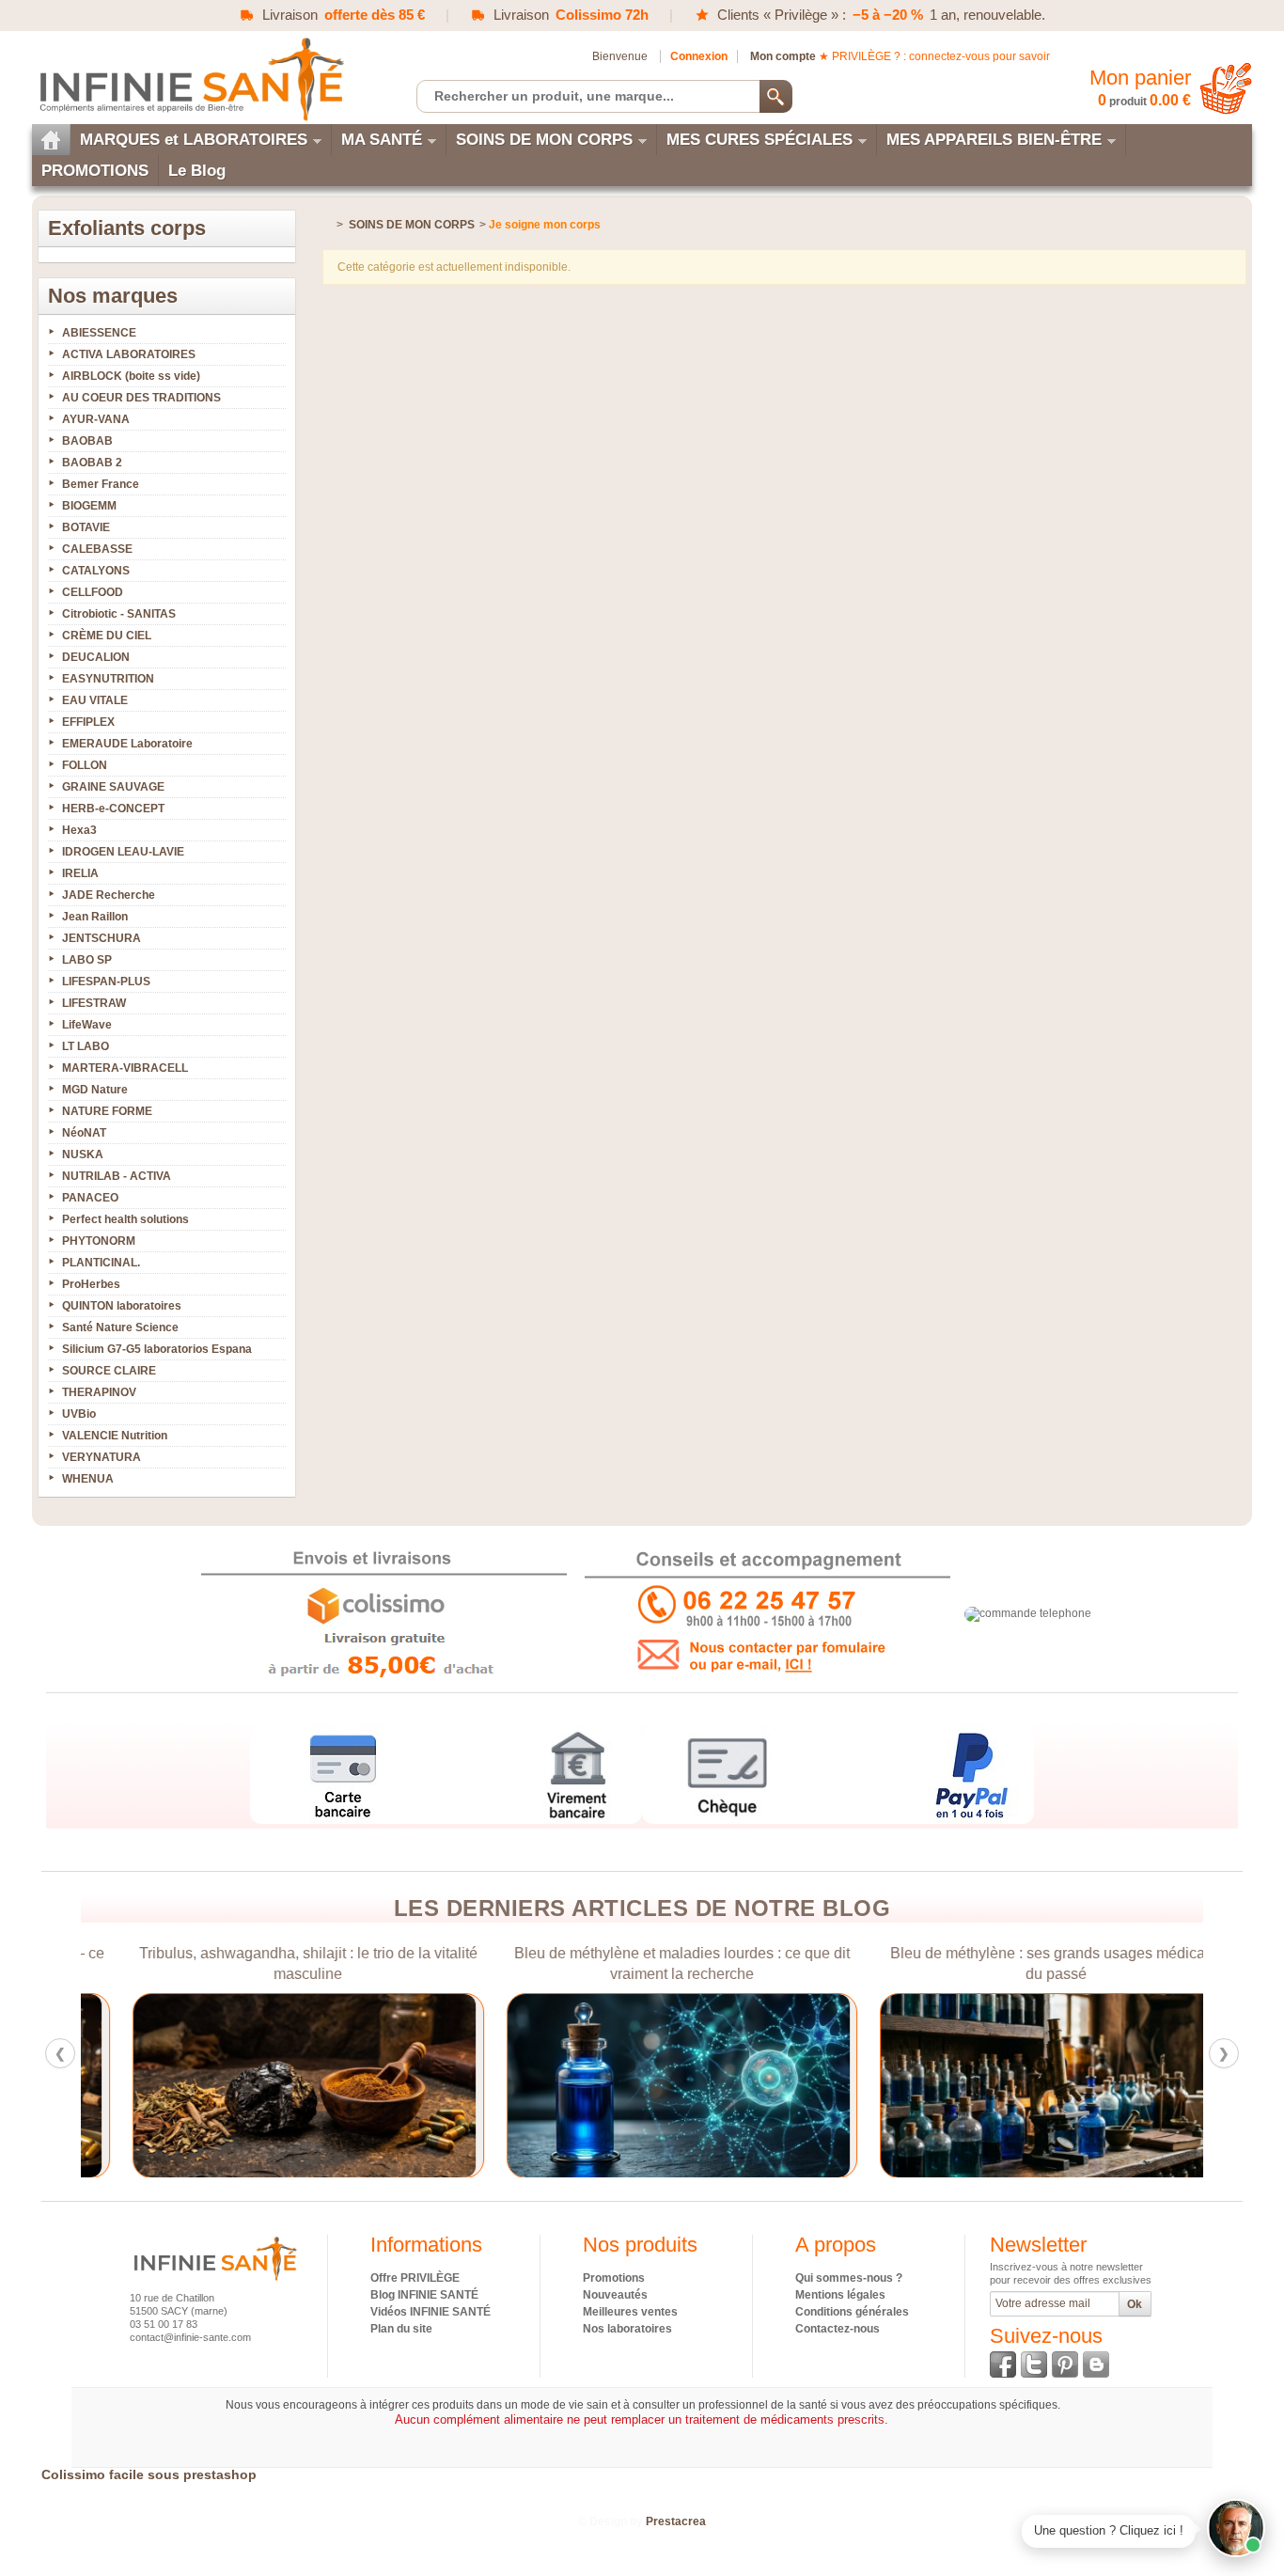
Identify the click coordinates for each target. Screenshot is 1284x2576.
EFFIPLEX (88, 722)
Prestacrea (676, 2521)
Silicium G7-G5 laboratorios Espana (157, 1349)
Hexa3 (79, 830)
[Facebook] (1003, 2364)
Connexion (699, 56)
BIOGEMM (89, 506)
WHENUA (88, 1479)
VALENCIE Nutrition (115, 1436)
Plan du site (401, 2329)
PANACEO (90, 1198)
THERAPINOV (99, 1392)
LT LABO (86, 1046)
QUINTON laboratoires (122, 1306)
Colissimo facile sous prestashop (149, 2474)
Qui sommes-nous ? (849, 2278)
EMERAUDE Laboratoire (127, 744)
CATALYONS (96, 571)
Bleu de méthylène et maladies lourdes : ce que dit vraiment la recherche (642, 1963)
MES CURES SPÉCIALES (759, 140)
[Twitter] (1034, 2364)
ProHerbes (91, 1284)
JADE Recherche (109, 895)
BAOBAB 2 (92, 463)
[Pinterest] (1065, 2364)
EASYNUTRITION (108, 679)
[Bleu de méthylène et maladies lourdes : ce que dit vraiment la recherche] (642, 2085)
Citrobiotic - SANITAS (119, 614)
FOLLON (85, 765)
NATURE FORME (107, 1111)
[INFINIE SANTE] (190, 79)
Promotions (614, 2278)
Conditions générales (852, 2312)
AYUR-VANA (96, 419)
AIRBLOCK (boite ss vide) (131, 376)
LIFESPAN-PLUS (106, 982)
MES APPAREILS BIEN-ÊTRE (994, 140)
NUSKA (83, 1154)
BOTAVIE (86, 527)
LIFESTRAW (94, 1003)
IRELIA (80, 873)
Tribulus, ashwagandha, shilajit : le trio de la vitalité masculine (268, 1963)
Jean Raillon (95, 917)
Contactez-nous (838, 2329)
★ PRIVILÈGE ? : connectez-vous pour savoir (934, 56)
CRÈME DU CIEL (107, 636)
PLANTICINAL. (101, 1263)
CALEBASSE (97, 549)
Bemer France (101, 484)
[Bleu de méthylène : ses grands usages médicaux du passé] (1016, 2085)
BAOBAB (87, 441)
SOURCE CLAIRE (109, 1371)
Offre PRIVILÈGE (415, 2278)
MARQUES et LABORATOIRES (194, 140)
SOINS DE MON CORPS (544, 140)
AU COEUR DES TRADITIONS (141, 398)
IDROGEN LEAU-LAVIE (123, 852)
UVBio (79, 1414)
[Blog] (1096, 2364)
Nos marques (113, 296)
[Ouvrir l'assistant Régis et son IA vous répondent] (1236, 2528)
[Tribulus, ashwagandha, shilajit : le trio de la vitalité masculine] (268, 2085)
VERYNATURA (102, 1457)
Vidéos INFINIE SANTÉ (431, 2312)
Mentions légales (840, 2295)
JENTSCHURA (102, 938)
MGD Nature (95, 1090)
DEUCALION (96, 657)
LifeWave (87, 1025)
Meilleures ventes (630, 2312)
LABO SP (87, 960)
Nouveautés (615, 2295)
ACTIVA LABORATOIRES (129, 354)
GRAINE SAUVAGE (113, 787)
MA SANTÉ (382, 140)
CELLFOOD (93, 592)
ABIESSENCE (99, 333)
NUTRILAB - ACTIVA (117, 1176)
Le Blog (197, 171)
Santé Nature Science (120, 1327)
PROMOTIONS (95, 171)
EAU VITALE (95, 700)
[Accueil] (51, 140)
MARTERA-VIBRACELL (125, 1068)
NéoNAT (84, 1133)
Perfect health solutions (125, 1219)
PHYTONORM (99, 1241)
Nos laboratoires (627, 2329)
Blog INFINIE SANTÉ (424, 2295)
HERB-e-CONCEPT (113, 809)
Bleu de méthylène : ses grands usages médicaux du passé (1016, 1963)
